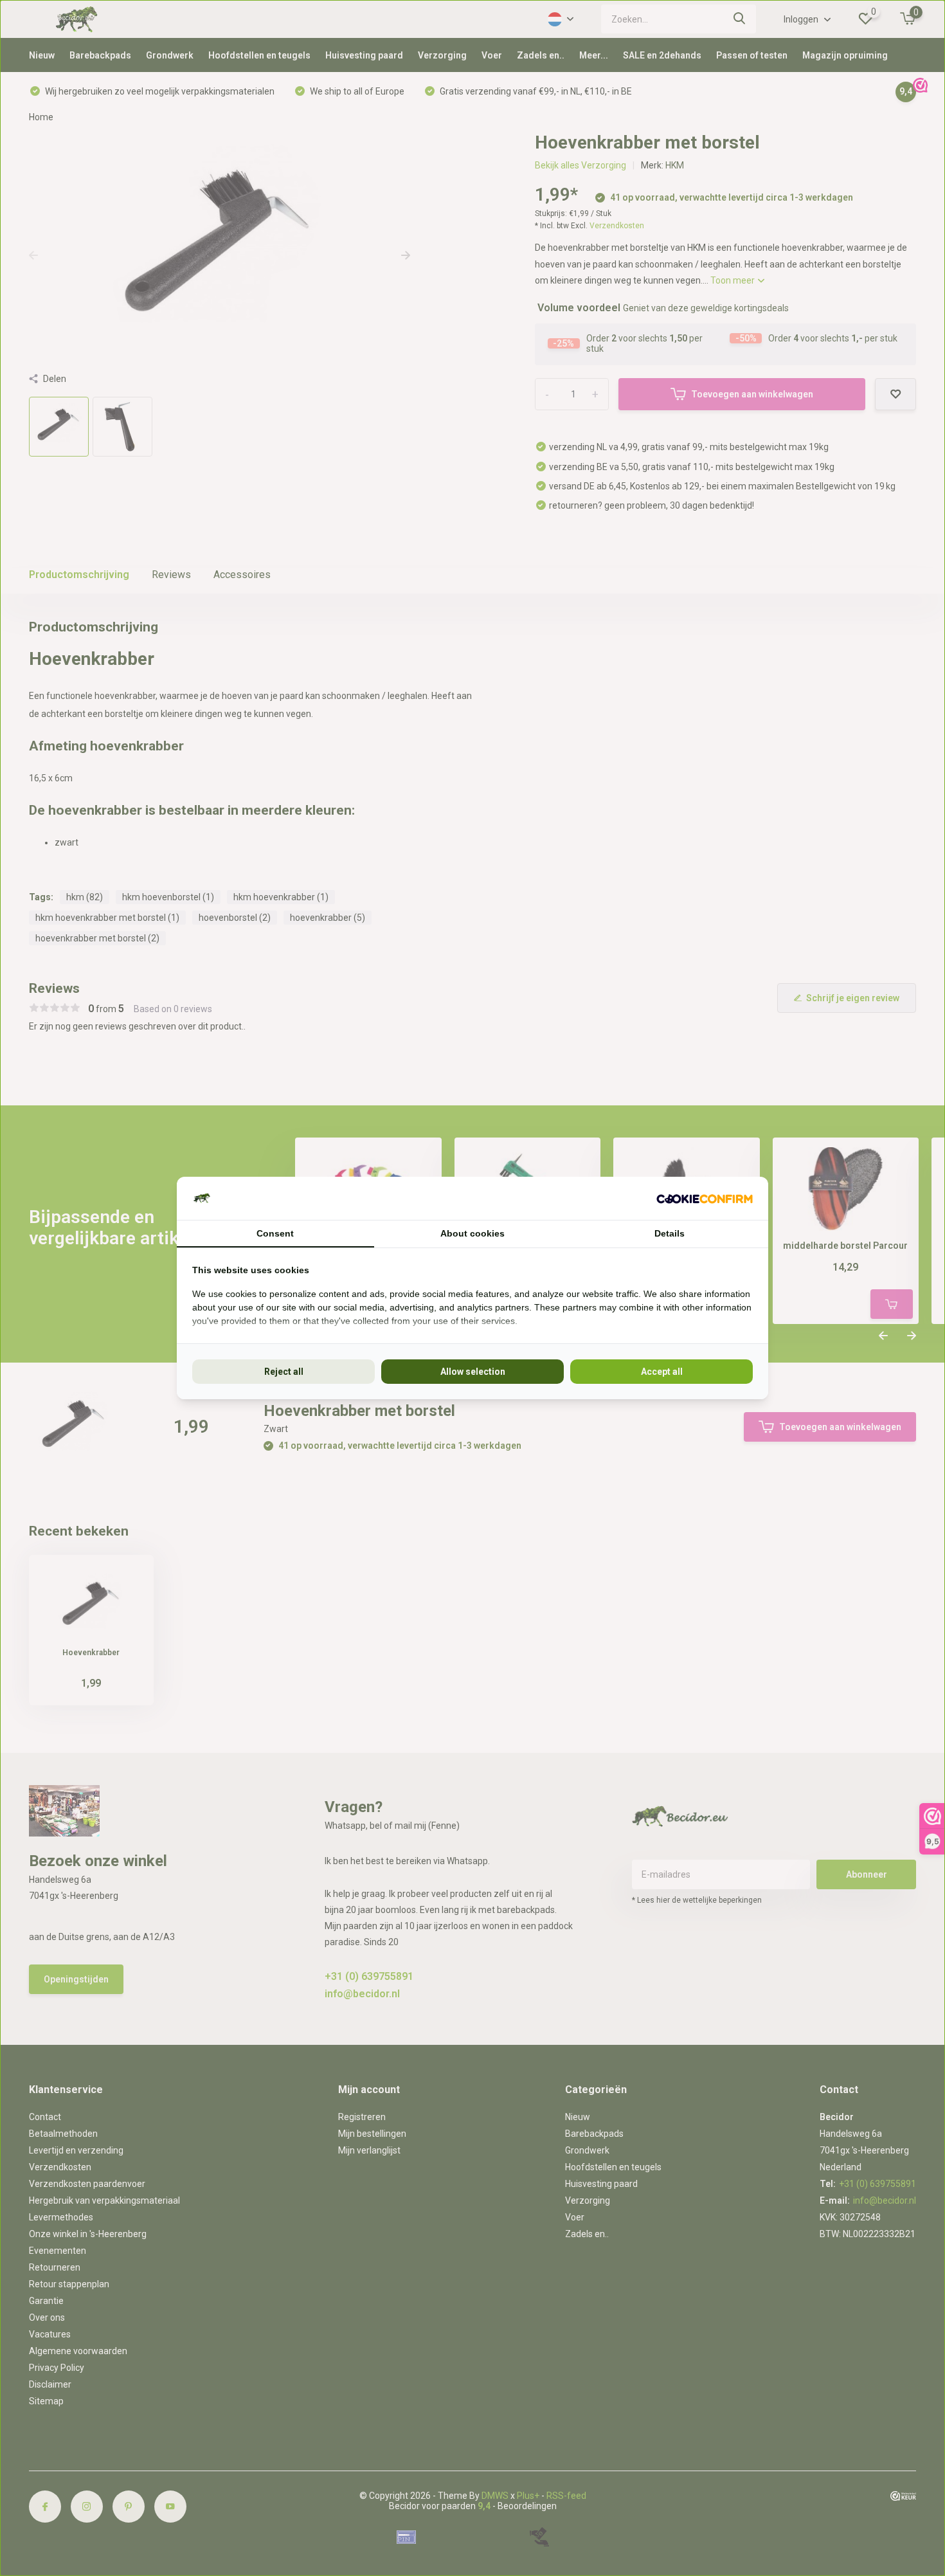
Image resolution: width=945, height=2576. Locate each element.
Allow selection (473, 1372)
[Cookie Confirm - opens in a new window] (705, 1198)
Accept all (662, 1372)
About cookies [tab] (473, 1233)
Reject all (284, 1372)
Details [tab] (670, 1233)
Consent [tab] (275, 1233)
